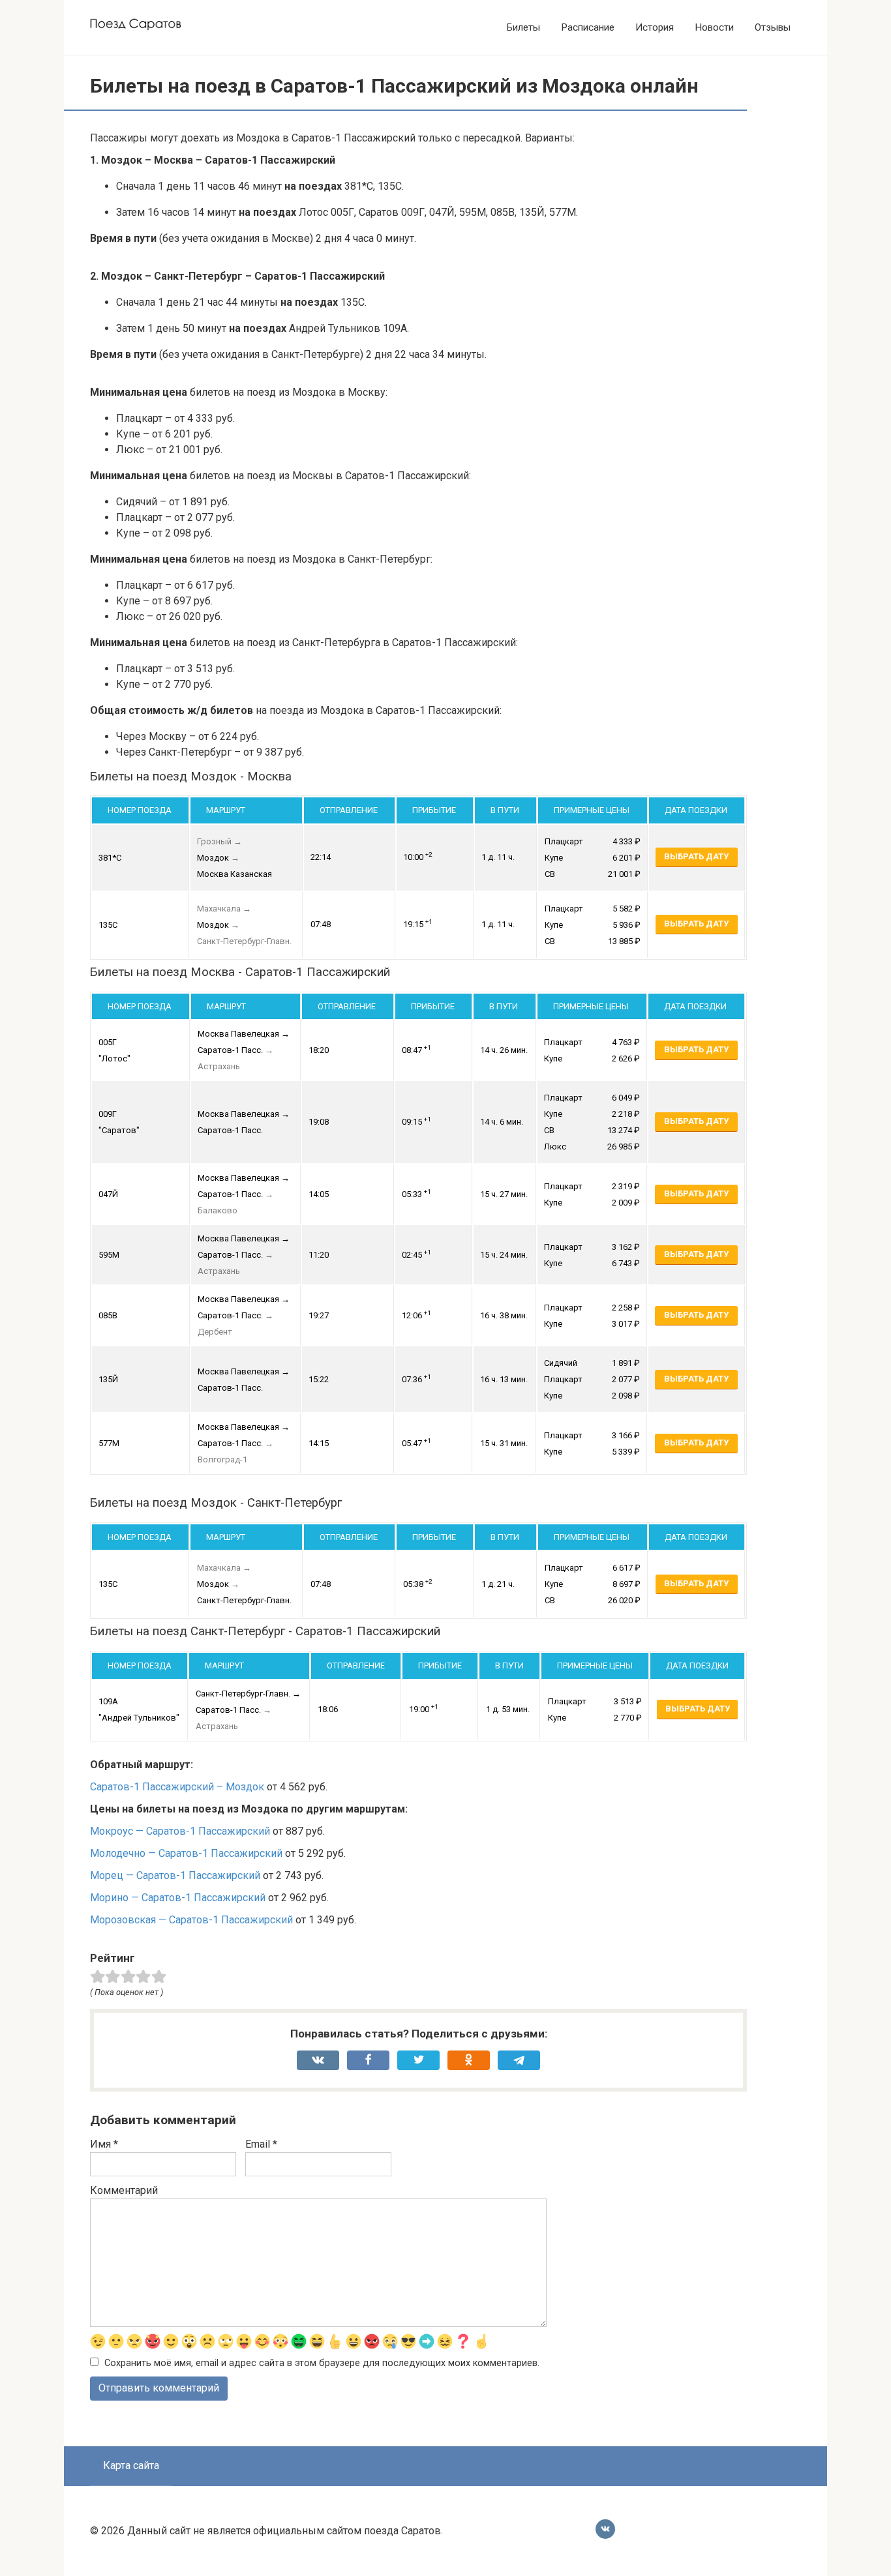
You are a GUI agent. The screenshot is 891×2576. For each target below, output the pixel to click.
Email (261, 2144)
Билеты (523, 27)
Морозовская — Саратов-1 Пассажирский (191, 1920)
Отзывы (773, 27)
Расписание (588, 27)
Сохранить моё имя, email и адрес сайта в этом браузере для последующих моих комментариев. (322, 2363)
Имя (104, 2144)
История (655, 27)
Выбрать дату (696, 856)
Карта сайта (131, 2465)
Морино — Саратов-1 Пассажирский (178, 1898)
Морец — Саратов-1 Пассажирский (175, 1875)
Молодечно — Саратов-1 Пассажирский (186, 1853)
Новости (714, 27)
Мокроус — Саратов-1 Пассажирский (180, 1831)
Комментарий (124, 2190)
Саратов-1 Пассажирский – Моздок (177, 1787)
